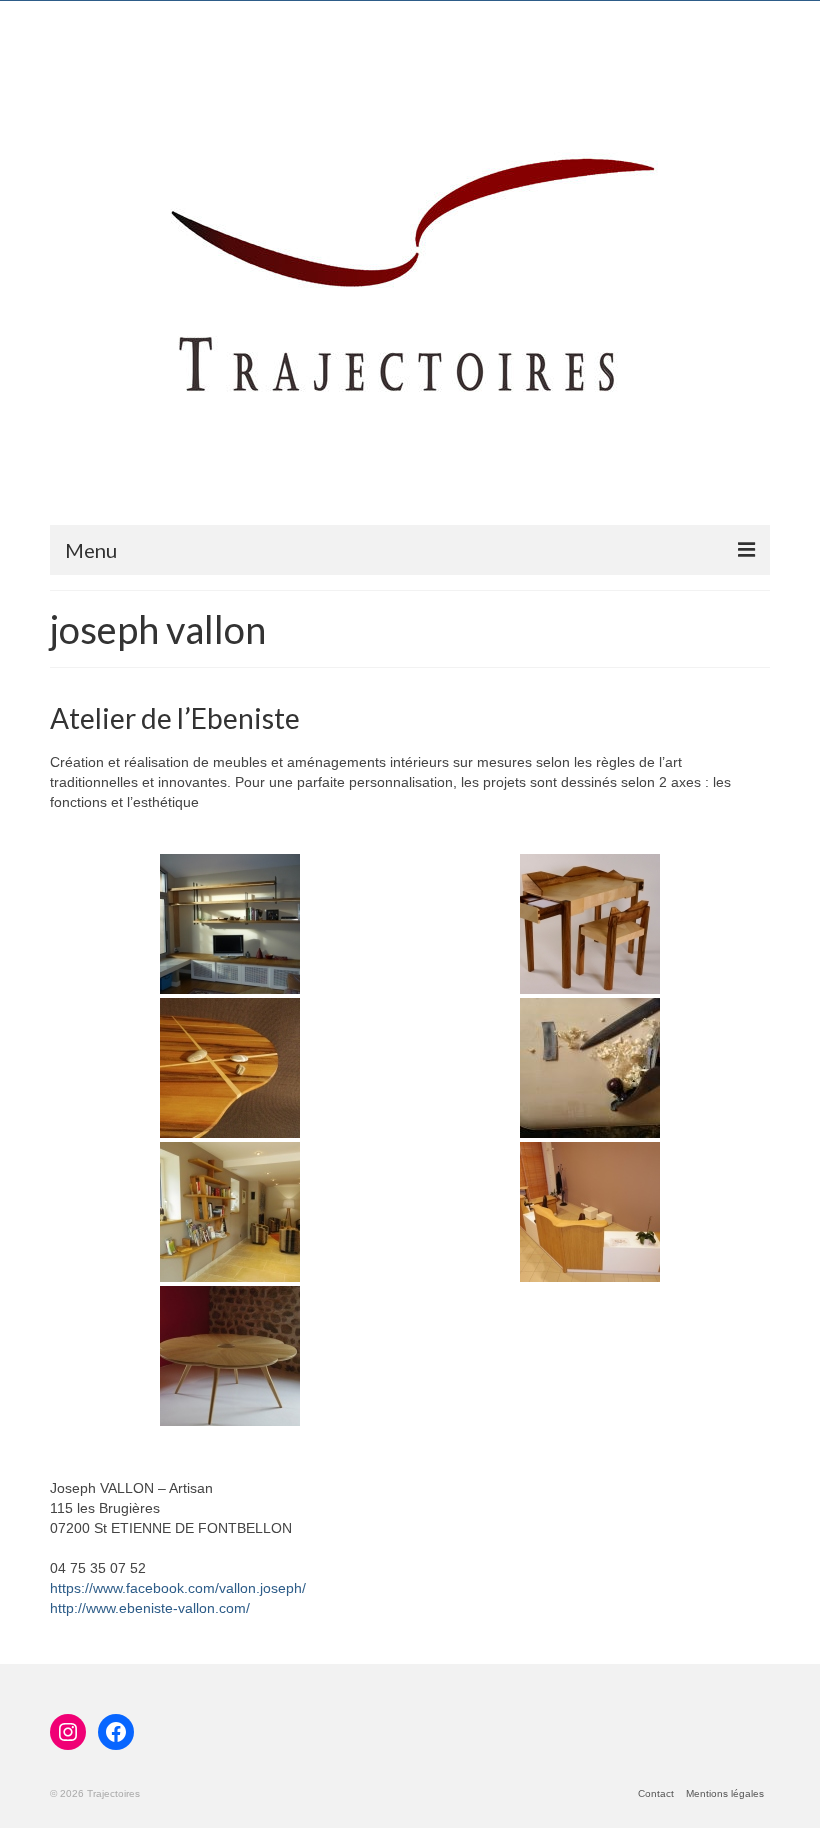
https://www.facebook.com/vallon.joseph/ (178, 1588)
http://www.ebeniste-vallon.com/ (150, 1608)
